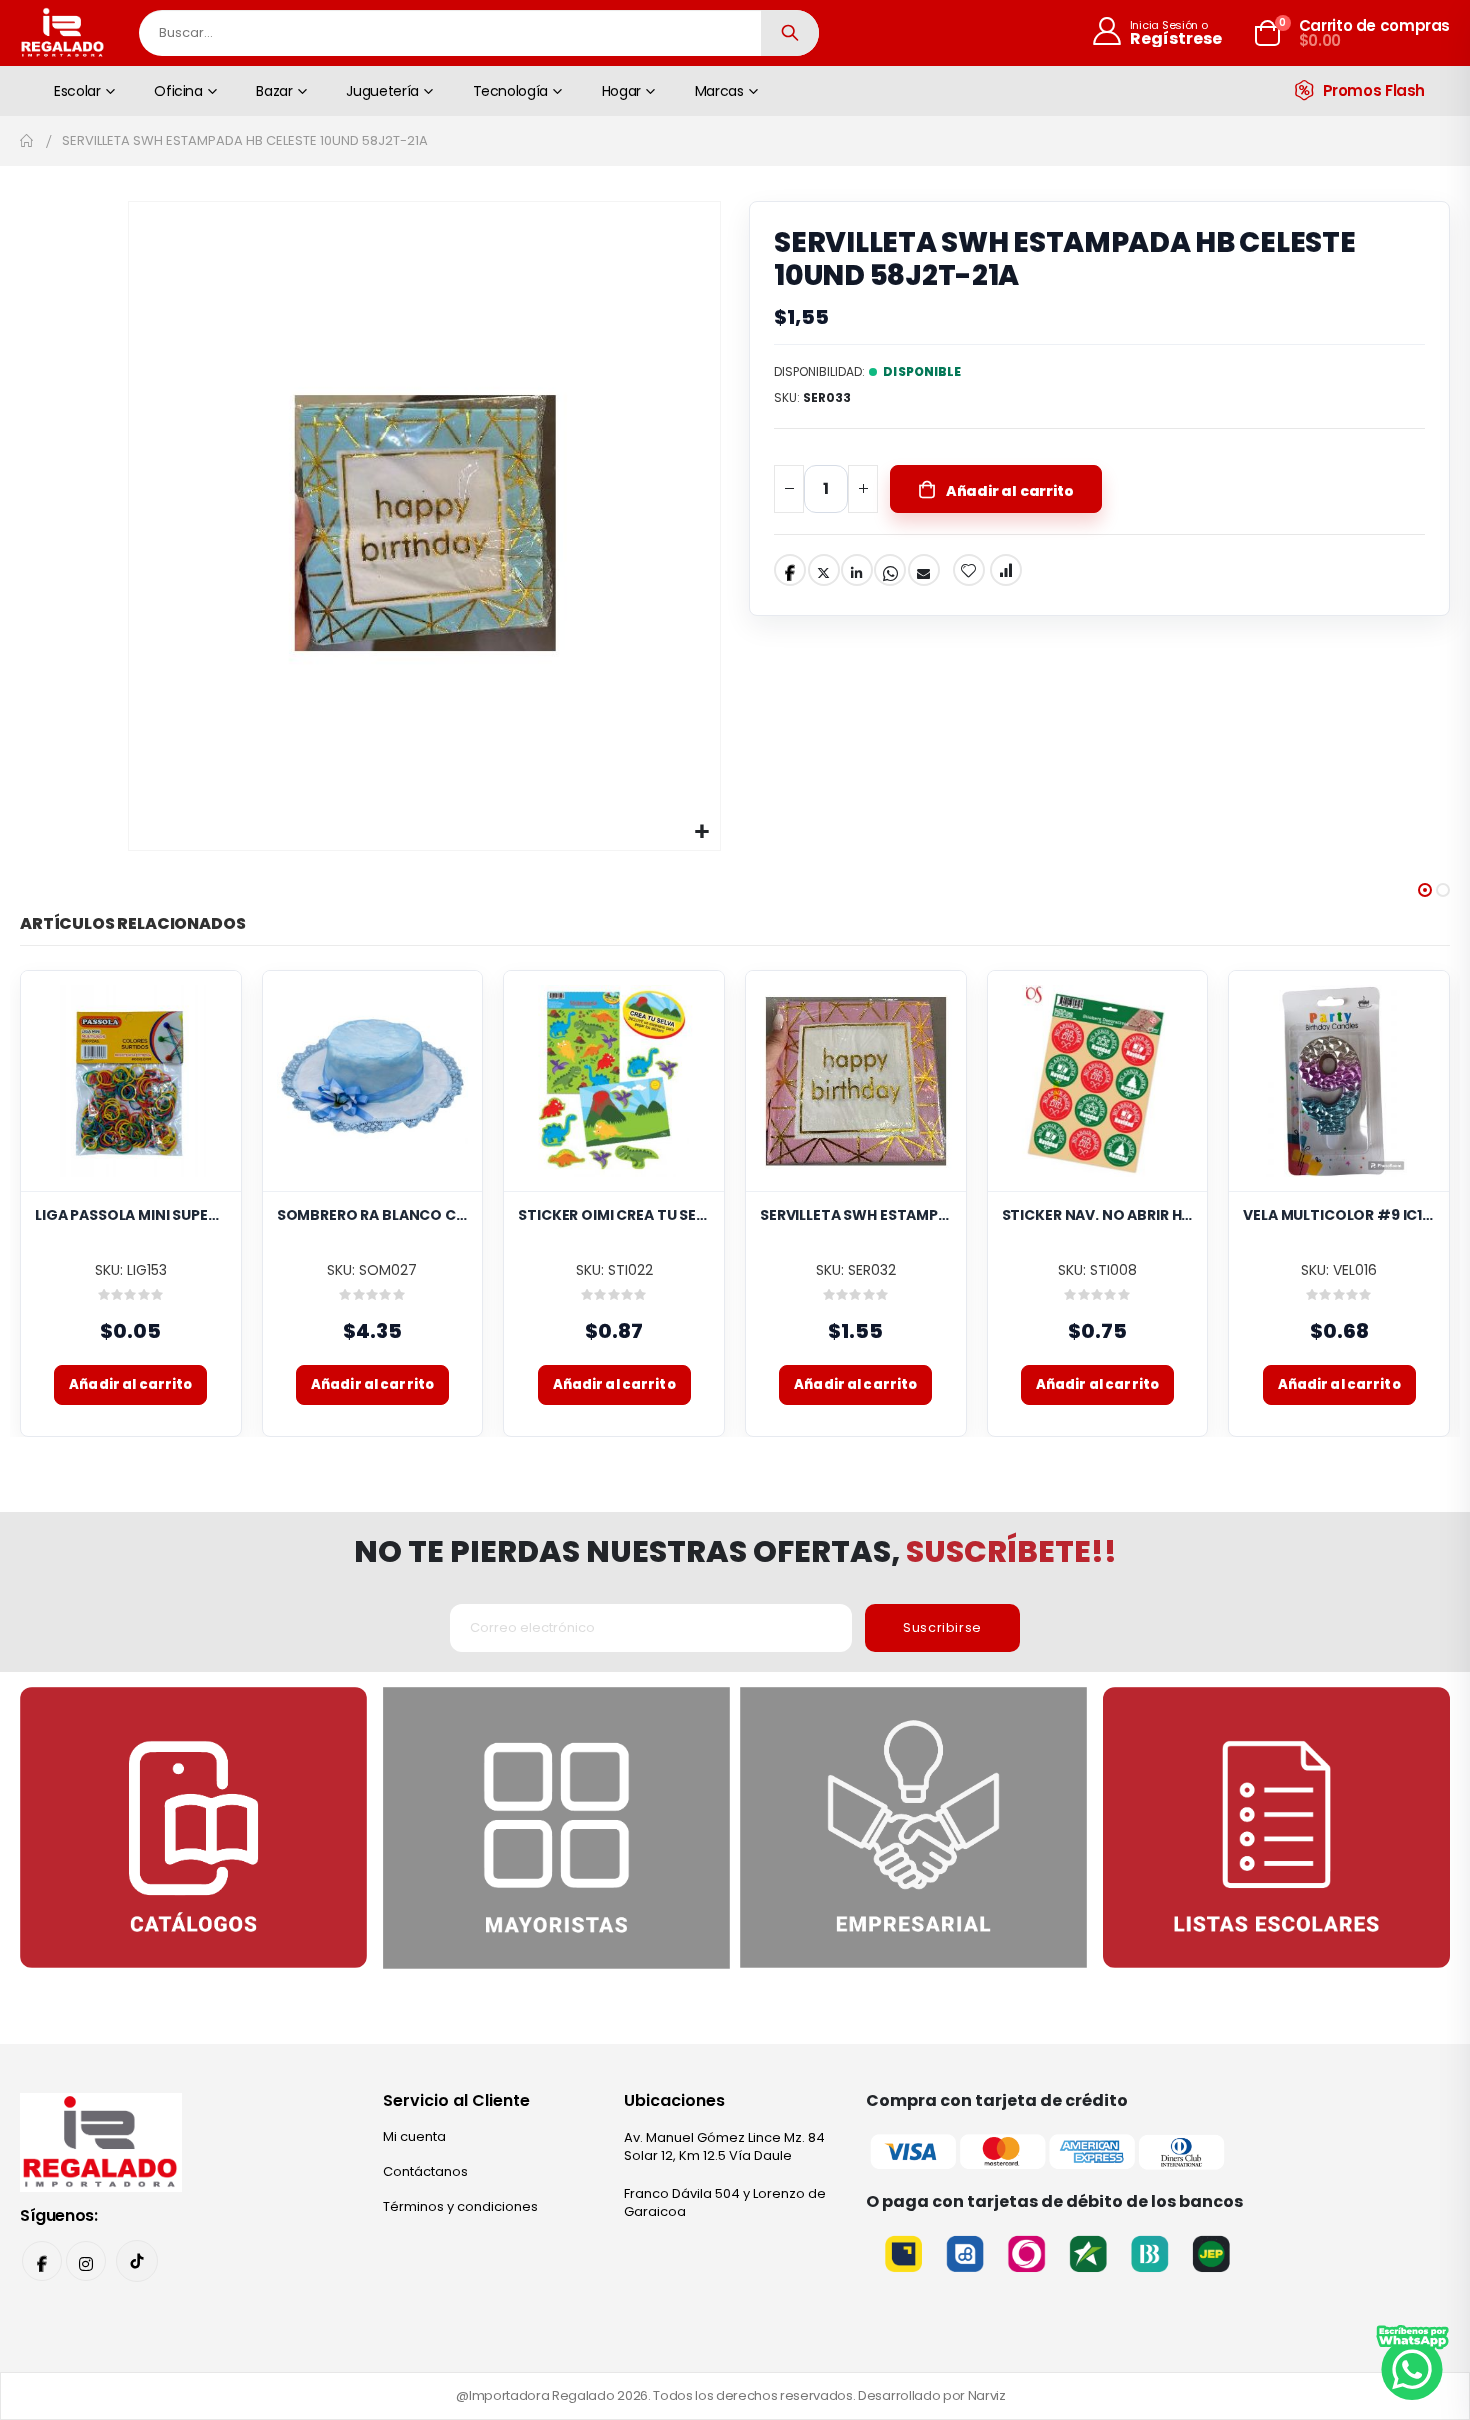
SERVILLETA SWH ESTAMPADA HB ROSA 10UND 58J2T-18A (856, 1215)
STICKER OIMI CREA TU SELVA (614, 1215)
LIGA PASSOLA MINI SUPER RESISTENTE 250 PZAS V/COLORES (131, 1215)
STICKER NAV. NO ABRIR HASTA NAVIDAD (1098, 1215)
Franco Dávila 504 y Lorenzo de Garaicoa (725, 2202)
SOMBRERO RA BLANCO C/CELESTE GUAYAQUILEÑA (373, 1215)
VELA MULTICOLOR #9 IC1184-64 (1339, 1215)
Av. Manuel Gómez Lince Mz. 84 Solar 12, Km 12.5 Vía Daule (724, 2146)
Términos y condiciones (460, 2206)
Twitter (824, 570)
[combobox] (479, 33)
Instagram (86, 2261)
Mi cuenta (414, 2136)
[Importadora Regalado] (101, 2141)
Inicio (27, 141)
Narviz (987, 2395)
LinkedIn (857, 570)
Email (924, 570)
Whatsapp (890, 570)
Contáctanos (425, 2171)
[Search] (790, 33)
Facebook (790, 570)
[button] (702, 832)
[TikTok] (137, 2261)
